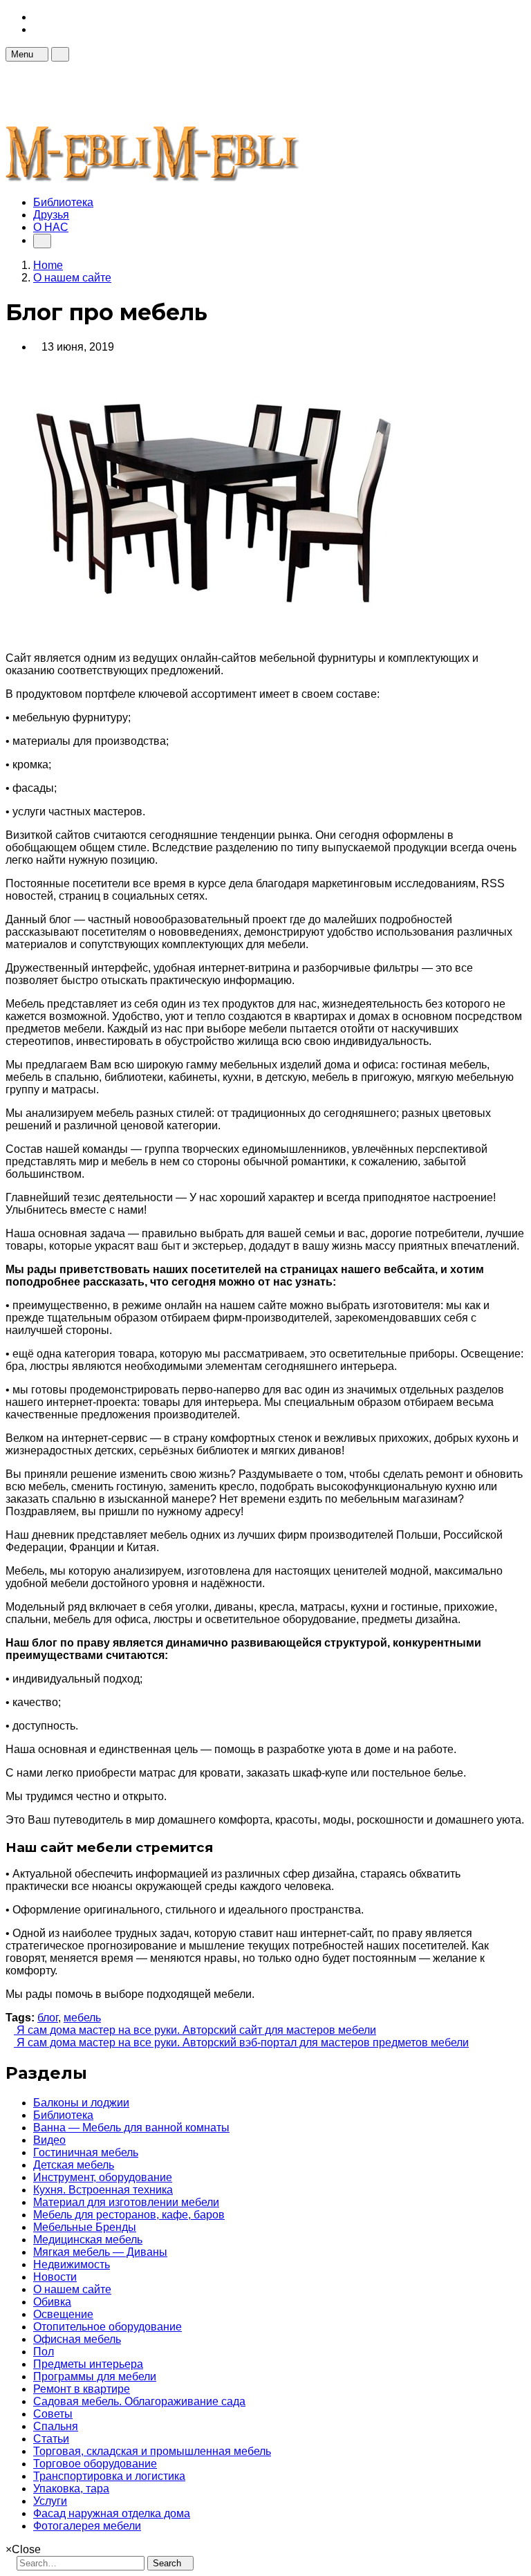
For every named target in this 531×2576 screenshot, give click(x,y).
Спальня (56, 2426)
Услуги (50, 2501)
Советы (53, 2414)
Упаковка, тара (71, 2489)
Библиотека (63, 202)
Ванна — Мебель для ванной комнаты (131, 2128)
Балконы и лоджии (81, 2103)
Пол (44, 2352)
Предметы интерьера (88, 2364)
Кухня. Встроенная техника (103, 2190)
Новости (55, 2277)
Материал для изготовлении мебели (126, 2202)
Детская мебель (74, 2165)
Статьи (51, 2439)
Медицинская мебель (88, 2240)
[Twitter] (37, 29)
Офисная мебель (77, 2339)
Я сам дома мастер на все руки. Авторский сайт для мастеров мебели (195, 2030)
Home (48, 265)
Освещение (63, 2314)
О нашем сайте (72, 2289)
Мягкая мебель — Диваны (100, 2252)
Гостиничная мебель (86, 2152)
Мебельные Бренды (85, 2227)
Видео (49, 2140)
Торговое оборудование (95, 2464)
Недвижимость (72, 2264)
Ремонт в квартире (82, 2389)
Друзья (51, 215)
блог (48, 2018)
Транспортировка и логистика (109, 2476)
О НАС (51, 227)
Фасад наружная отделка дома (112, 2513)
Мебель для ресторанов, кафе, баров (129, 2215)
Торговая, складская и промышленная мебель (152, 2451)
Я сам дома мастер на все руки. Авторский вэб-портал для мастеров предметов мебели (241, 2042)
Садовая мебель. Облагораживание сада (139, 2401)
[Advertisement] (257, 93)
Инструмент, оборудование (103, 2177)
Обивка (52, 2302)
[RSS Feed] (37, 17)
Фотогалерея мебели (87, 2526)
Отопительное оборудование (108, 2327)
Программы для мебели (95, 2376)
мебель (82, 2018)
